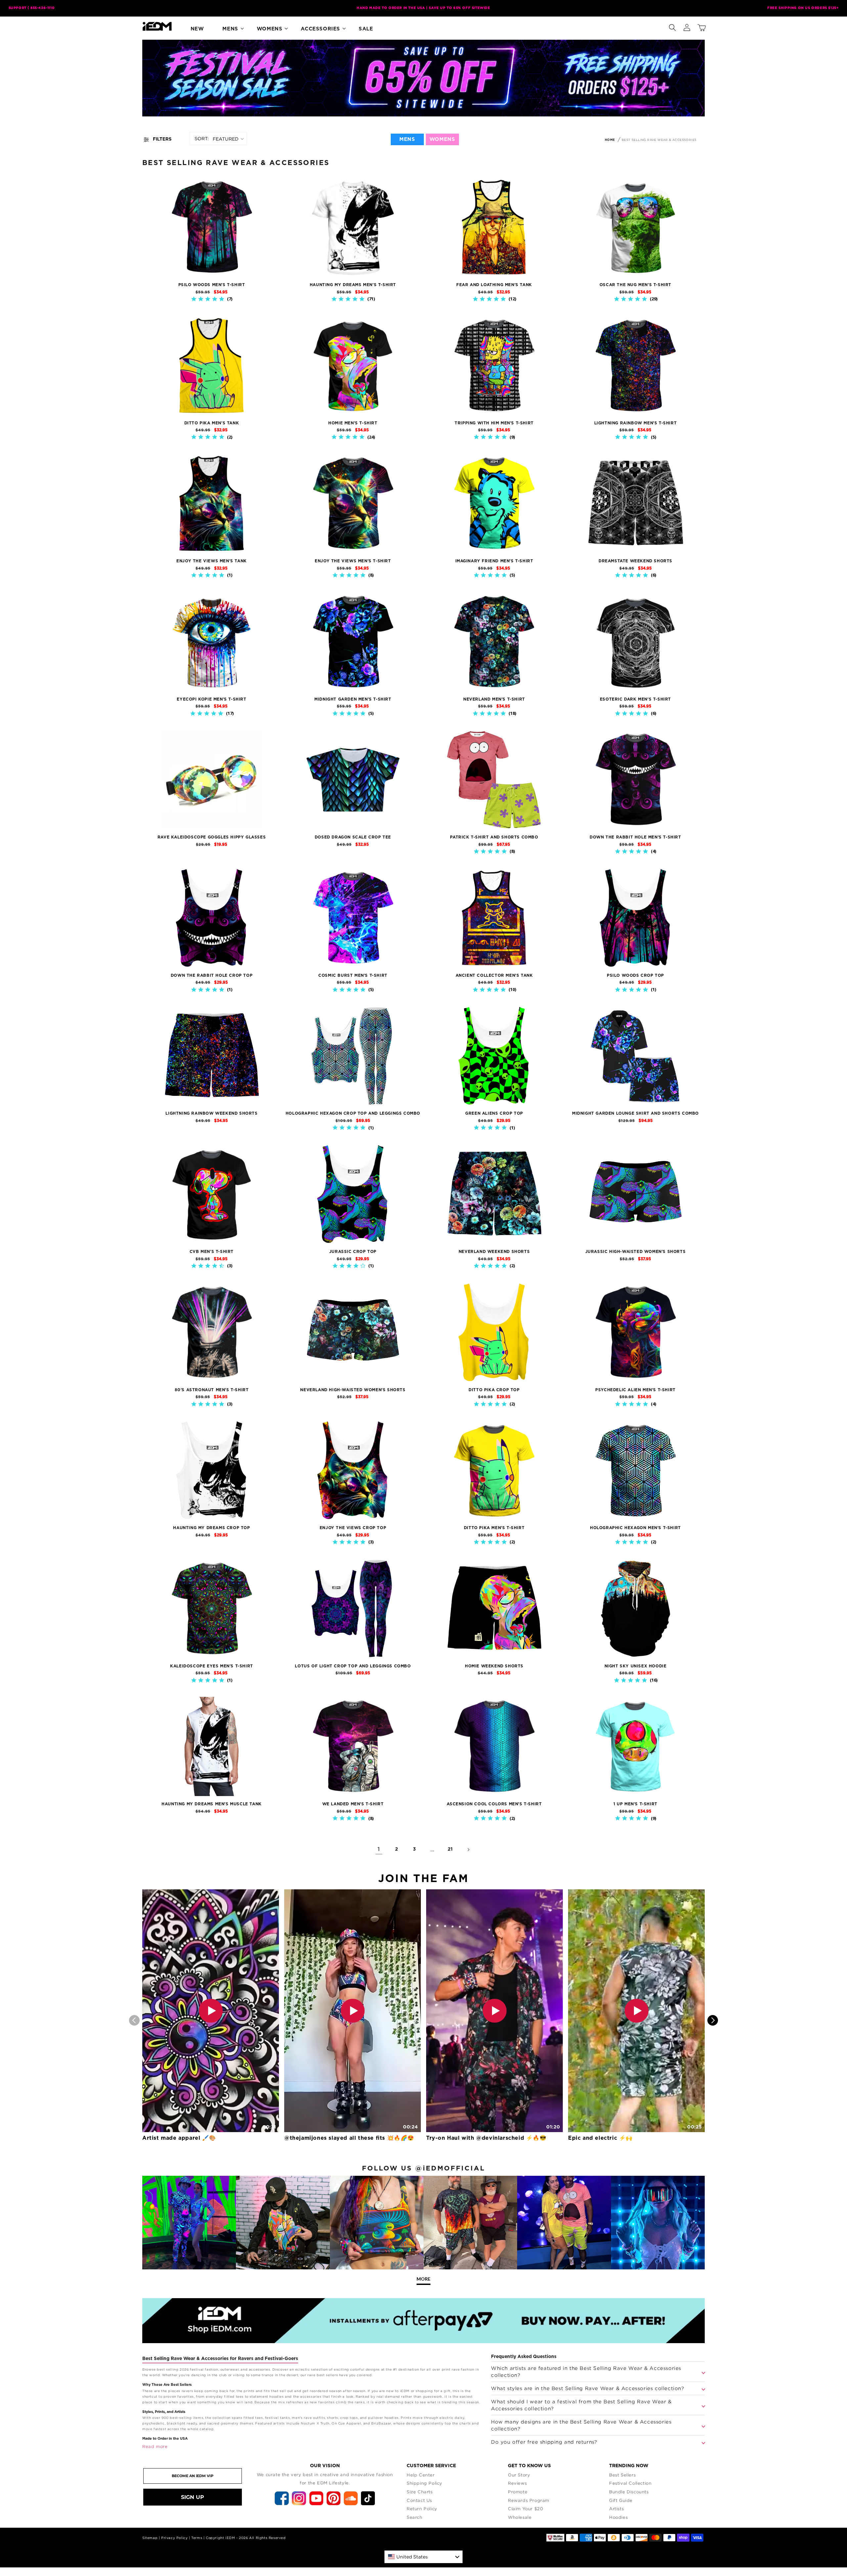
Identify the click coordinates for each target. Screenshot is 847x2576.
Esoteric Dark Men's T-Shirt (635, 699)
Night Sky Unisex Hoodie (636, 1666)
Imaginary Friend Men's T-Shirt (494, 561)
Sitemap (150, 2538)
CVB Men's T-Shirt (212, 1252)
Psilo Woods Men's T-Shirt (212, 285)
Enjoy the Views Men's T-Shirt (353, 561)
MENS (407, 139)
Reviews (517, 2483)
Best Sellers (622, 2475)
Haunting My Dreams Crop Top (211, 1528)
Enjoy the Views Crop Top (353, 1528)
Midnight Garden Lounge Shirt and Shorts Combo (635, 1113)
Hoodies (618, 2517)
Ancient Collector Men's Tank (494, 975)
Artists (616, 2509)
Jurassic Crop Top (353, 1252)
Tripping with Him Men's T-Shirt (494, 423)
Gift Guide (621, 2500)
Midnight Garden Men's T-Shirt (353, 699)
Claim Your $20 (525, 2509)
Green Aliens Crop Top (494, 1113)
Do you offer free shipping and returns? (544, 2442)
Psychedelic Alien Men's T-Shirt (635, 1390)
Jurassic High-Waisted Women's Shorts (636, 1252)
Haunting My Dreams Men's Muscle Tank (212, 1804)
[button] (672, 26)
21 (450, 1849)
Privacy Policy (174, 2538)
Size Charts (420, 2492)
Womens (270, 29)
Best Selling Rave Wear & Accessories (659, 140)
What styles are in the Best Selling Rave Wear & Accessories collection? (588, 2388)
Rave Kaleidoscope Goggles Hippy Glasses (212, 837)
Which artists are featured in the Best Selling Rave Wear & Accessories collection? (586, 2371)
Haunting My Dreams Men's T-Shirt (353, 285)
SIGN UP (193, 2497)
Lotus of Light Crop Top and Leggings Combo (353, 1666)
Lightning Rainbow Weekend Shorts (211, 1113)
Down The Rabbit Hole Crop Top (212, 975)
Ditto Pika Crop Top (494, 1390)
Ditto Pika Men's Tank (212, 423)
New (197, 29)
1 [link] (379, 1849)
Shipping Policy (424, 2483)
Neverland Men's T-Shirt (494, 699)
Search (415, 2517)
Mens (230, 29)
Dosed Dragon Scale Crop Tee (353, 837)
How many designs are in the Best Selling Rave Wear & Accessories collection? (581, 2425)
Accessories (320, 29)
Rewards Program (529, 2500)
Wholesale (520, 2517)
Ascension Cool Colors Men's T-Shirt (494, 1804)
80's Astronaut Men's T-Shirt (212, 1390)
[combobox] (423, 2557)
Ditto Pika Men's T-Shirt (494, 1528)
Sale (366, 29)
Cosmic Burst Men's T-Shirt (353, 975)
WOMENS (442, 139)
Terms (197, 2538)
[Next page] (468, 1850)
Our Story (519, 2475)
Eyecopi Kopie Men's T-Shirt (211, 699)
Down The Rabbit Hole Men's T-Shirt (635, 837)
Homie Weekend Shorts (494, 1666)
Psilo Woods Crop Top (635, 975)
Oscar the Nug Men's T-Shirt (635, 285)
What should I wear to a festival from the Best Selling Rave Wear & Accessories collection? (581, 2405)
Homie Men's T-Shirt (353, 423)
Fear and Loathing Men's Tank (494, 285)
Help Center (421, 2475)
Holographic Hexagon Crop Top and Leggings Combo (353, 1113)
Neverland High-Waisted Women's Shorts (353, 1390)
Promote (518, 2492)
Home (610, 140)
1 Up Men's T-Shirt (635, 1804)
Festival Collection (630, 2483)
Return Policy (422, 2509)
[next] (713, 2020)
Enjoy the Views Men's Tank (212, 561)
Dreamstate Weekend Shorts (635, 561)
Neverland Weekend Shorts (494, 1252)
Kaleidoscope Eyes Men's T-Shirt (212, 1666)
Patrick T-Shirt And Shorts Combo (494, 837)
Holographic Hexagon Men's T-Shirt (635, 1528)
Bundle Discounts (629, 2492)
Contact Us (419, 2500)
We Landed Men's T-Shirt (353, 1804)
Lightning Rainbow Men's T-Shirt (636, 423)
